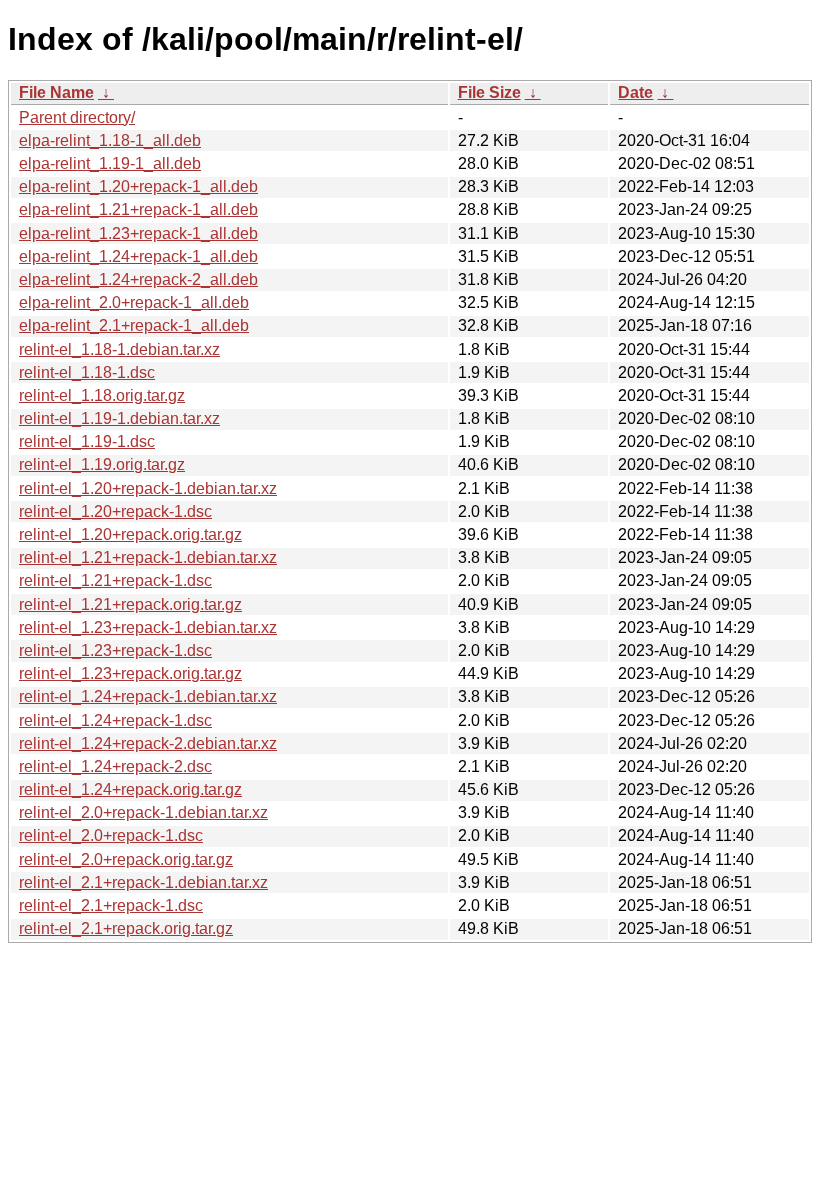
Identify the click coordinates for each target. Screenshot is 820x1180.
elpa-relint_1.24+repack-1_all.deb (138, 256)
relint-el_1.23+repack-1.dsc (115, 650)
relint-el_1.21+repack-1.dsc (115, 580)
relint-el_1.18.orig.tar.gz (102, 395)
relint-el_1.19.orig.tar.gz (102, 464)
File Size (489, 92)
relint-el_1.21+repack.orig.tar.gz (130, 604)
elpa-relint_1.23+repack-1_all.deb (138, 233)
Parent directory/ (77, 117)
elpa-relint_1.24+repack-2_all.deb (138, 279)
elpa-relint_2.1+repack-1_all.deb (134, 325)
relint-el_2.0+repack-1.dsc (111, 835)
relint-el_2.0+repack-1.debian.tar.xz (143, 812)
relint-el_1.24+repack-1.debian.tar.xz (148, 696)
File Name (56, 92)
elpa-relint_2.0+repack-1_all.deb (134, 302)
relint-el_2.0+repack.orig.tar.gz (126, 859)
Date (635, 92)
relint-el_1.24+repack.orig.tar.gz (130, 789)
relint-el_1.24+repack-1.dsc (115, 720)
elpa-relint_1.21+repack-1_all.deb (138, 209)
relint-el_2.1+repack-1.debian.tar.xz (143, 882)
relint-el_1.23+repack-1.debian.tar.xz (148, 627)
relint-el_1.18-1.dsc (87, 372)
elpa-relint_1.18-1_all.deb (110, 140)
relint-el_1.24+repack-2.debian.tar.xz (148, 743)
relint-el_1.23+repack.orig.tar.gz (130, 673)
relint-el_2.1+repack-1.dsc (111, 905)
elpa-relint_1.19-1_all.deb (110, 163)
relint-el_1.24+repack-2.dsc (115, 766)
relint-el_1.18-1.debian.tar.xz (119, 349)
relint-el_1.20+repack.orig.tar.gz (130, 534)
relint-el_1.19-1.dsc (87, 441)
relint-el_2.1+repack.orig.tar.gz (126, 928)
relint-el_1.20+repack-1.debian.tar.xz (148, 488)
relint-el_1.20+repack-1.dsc (115, 511)
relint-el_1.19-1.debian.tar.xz (119, 418)
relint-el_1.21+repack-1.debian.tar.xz (148, 557)
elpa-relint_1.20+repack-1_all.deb (138, 186)
